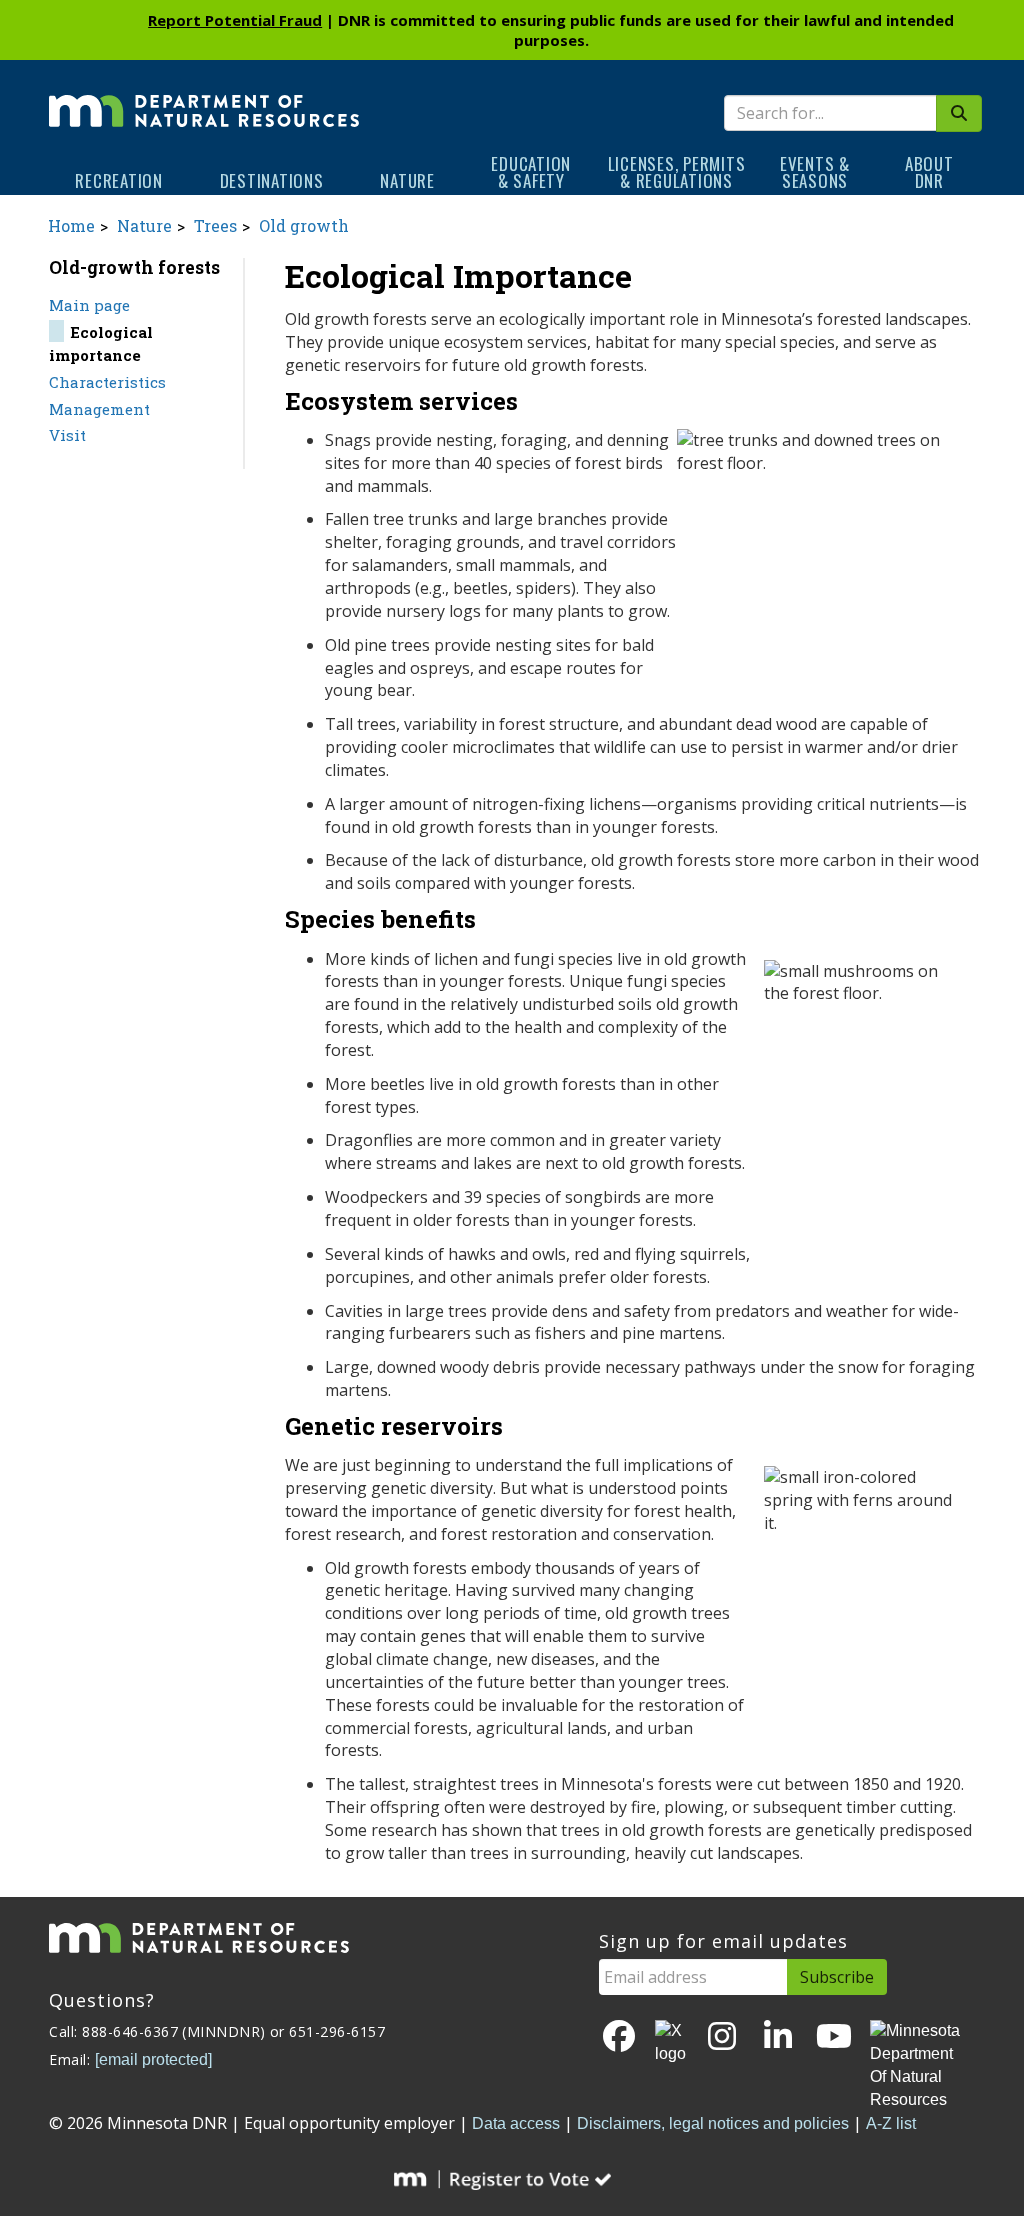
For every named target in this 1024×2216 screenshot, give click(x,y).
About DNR (929, 172)
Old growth (304, 225)
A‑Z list (891, 2123)
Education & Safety (531, 172)
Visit (67, 435)
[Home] (204, 97)
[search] (959, 113)
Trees (215, 225)
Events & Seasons (815, 172)
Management (99, 409)
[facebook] (619, 2037)
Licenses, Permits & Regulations (677, 172)
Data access (516, 2123)
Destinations (272, 180)
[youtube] (834, 2037)
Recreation (119, 180)
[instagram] (722, 2037)
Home (71, 225)
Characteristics (107, 382)
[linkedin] (778, 2037)
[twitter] (670, 2043)
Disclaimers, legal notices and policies (713, 2123)
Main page (89, 305)
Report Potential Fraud (235, 20)
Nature (407, 180)
